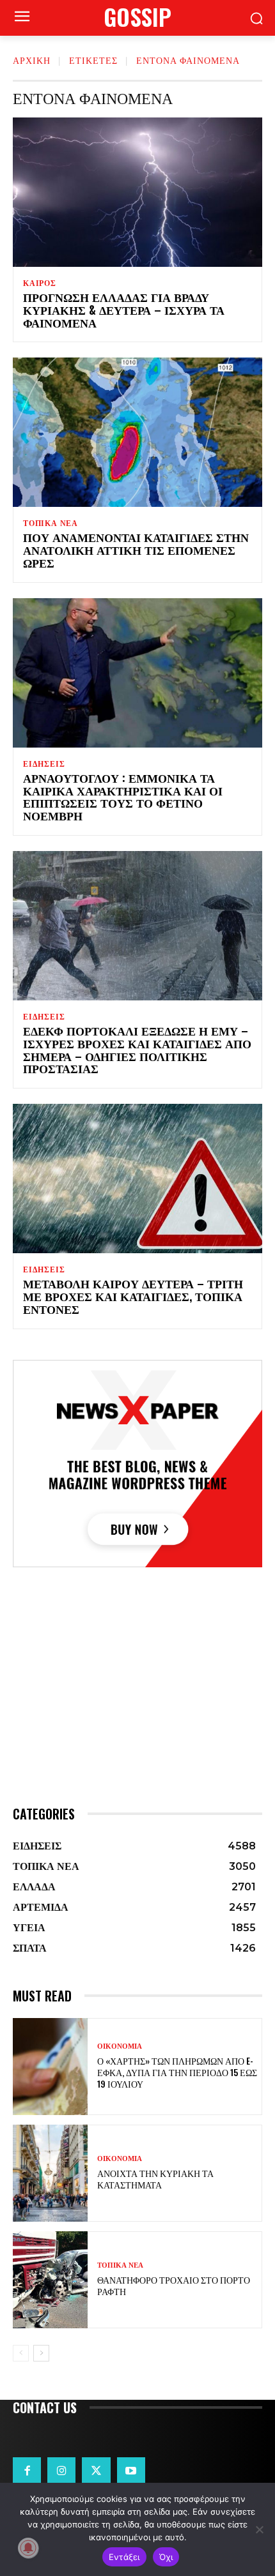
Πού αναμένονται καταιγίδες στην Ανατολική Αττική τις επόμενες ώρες (136, 550)
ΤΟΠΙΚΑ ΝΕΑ (51, 523)
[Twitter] (96, 2471)
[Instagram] (61, 2471)
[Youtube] (131, 2471)
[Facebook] (27, 2471)
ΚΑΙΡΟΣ (40, 283)
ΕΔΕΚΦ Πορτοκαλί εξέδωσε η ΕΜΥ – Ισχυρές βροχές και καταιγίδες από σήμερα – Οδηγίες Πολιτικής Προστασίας (137, 1049)
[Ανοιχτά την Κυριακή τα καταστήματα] (50, 2173)
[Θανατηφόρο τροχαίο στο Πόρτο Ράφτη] (50, 2280)
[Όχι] (259, 2529)
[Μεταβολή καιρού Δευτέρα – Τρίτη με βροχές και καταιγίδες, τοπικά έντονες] (137, 1179)
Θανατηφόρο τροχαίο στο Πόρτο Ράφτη (174, 2285)
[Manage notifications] (28, 2548)
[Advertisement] (137, 1710)
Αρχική (32, 60)
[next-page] (41, 2353)
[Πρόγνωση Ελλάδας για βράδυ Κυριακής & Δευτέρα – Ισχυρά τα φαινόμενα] (137, 192)
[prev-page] (21, 2353)
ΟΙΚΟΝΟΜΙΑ (120, 2046)
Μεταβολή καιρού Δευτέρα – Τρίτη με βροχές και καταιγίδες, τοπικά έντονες (133, 1296)
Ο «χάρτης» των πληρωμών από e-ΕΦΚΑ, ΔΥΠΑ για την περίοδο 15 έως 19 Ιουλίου (177, 2072)
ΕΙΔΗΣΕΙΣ (44, 764)
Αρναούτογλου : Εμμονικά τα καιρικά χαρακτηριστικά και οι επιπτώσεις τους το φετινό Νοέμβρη (123, 796)
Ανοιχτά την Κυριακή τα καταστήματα (155, 2179)
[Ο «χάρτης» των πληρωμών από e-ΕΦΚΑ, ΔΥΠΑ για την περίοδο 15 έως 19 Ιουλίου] (50, 2067)
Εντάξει (124, 2557)
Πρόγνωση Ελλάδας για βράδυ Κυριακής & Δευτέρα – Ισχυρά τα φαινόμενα (124, 310)
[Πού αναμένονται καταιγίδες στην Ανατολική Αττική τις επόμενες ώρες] (137, 432)
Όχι (166, 2557)
